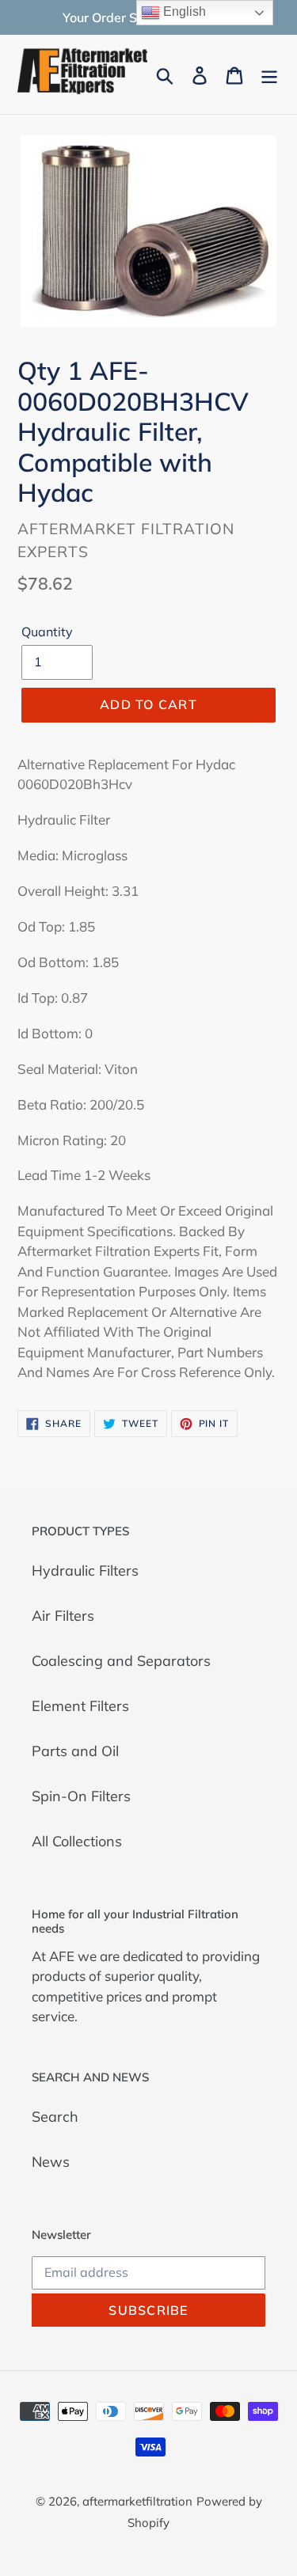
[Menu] (269, 74)
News (51, 2162)
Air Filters (63, 1616)
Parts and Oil (75, 1751)
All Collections (77, 1841)
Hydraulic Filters (85, 1571)
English (183, 11)
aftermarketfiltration (137, 2501)
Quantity (47, 632)
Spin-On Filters (81, 1796)
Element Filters (80, 1706)
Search (55, 2117)
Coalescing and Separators (121, 1661)
